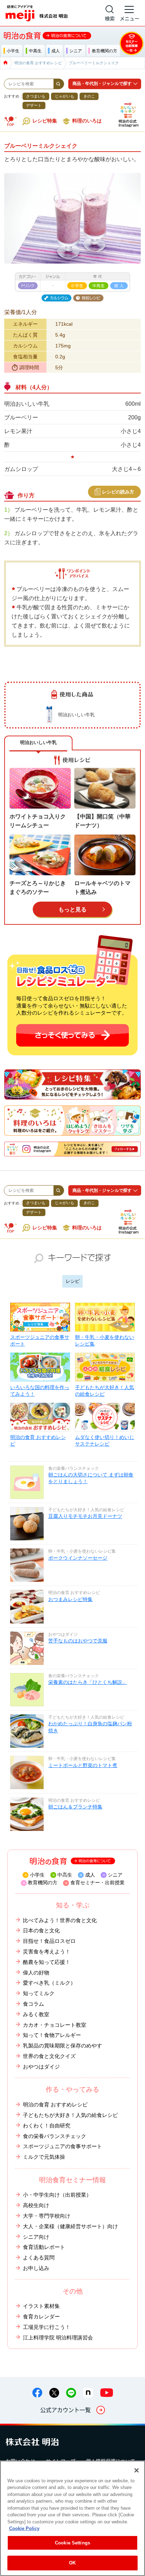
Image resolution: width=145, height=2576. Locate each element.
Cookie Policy (24, 2528)
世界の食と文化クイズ (49, 2056)
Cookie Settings (72, 2543)
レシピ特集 (45, 121)
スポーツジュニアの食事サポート (40, 1341)
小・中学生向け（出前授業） (57, 2195)
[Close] (137, 2470)
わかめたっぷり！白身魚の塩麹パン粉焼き (90, 1727)
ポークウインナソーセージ (78, 1558)
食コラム (33, 2004)
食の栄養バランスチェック (55, 2136)
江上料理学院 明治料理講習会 (58, 2338)
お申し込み (36, 2268)
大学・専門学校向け (47, 2216)
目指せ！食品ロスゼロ (49, 1941)
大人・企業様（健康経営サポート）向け (70, 2226)
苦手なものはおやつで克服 (78, 1641)
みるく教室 (36, 2014)
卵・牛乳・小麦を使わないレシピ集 (105, 1341)
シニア (115, 1875)
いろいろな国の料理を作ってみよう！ (40, 1391)
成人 (90, 1875)
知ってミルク (39, 1993)
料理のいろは (87, 121)
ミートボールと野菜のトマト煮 (83, 1765)
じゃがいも (65, 96)
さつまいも (36, 96)
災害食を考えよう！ (47, 1952)
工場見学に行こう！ (47, 2327)
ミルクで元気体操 (44, 2157)
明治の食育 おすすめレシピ (38, 1441)
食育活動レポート (44, 2247)
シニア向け (36, 2237)
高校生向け (36, 2205)
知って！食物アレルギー (52, 2035)
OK (72, 2563)
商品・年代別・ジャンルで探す (102, 84)
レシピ (73, 1281)
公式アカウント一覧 (65, 2410)
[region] (72, 2518)
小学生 (37, 1875)
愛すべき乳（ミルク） (49, 1983)
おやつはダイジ (41, 2067)
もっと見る (72, 909)
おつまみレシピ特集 (70, 1599)
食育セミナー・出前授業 (97, 1883)
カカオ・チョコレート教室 (55, 2025)
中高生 (65, 1875)
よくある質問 (39, 2258)
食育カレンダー (41, 2317)
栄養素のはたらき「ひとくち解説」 (88, 1682)
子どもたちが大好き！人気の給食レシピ (105, 1391)
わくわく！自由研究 (47, 2126)
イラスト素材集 (41, 2306)
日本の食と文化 (41, 1931)
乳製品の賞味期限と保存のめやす (62, 2046)
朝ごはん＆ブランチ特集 (75, 1807)
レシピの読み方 (118, 492)
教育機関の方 (43, 1883)
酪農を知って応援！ (47, 1962)
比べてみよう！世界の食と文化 (60, 1920)
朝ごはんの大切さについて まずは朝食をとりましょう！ (91, 1478)
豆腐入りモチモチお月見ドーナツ (85, 1516)
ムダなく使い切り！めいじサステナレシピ (105, 1441)
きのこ (89, 96)
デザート (34, 105)
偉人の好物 (36, 1973)
